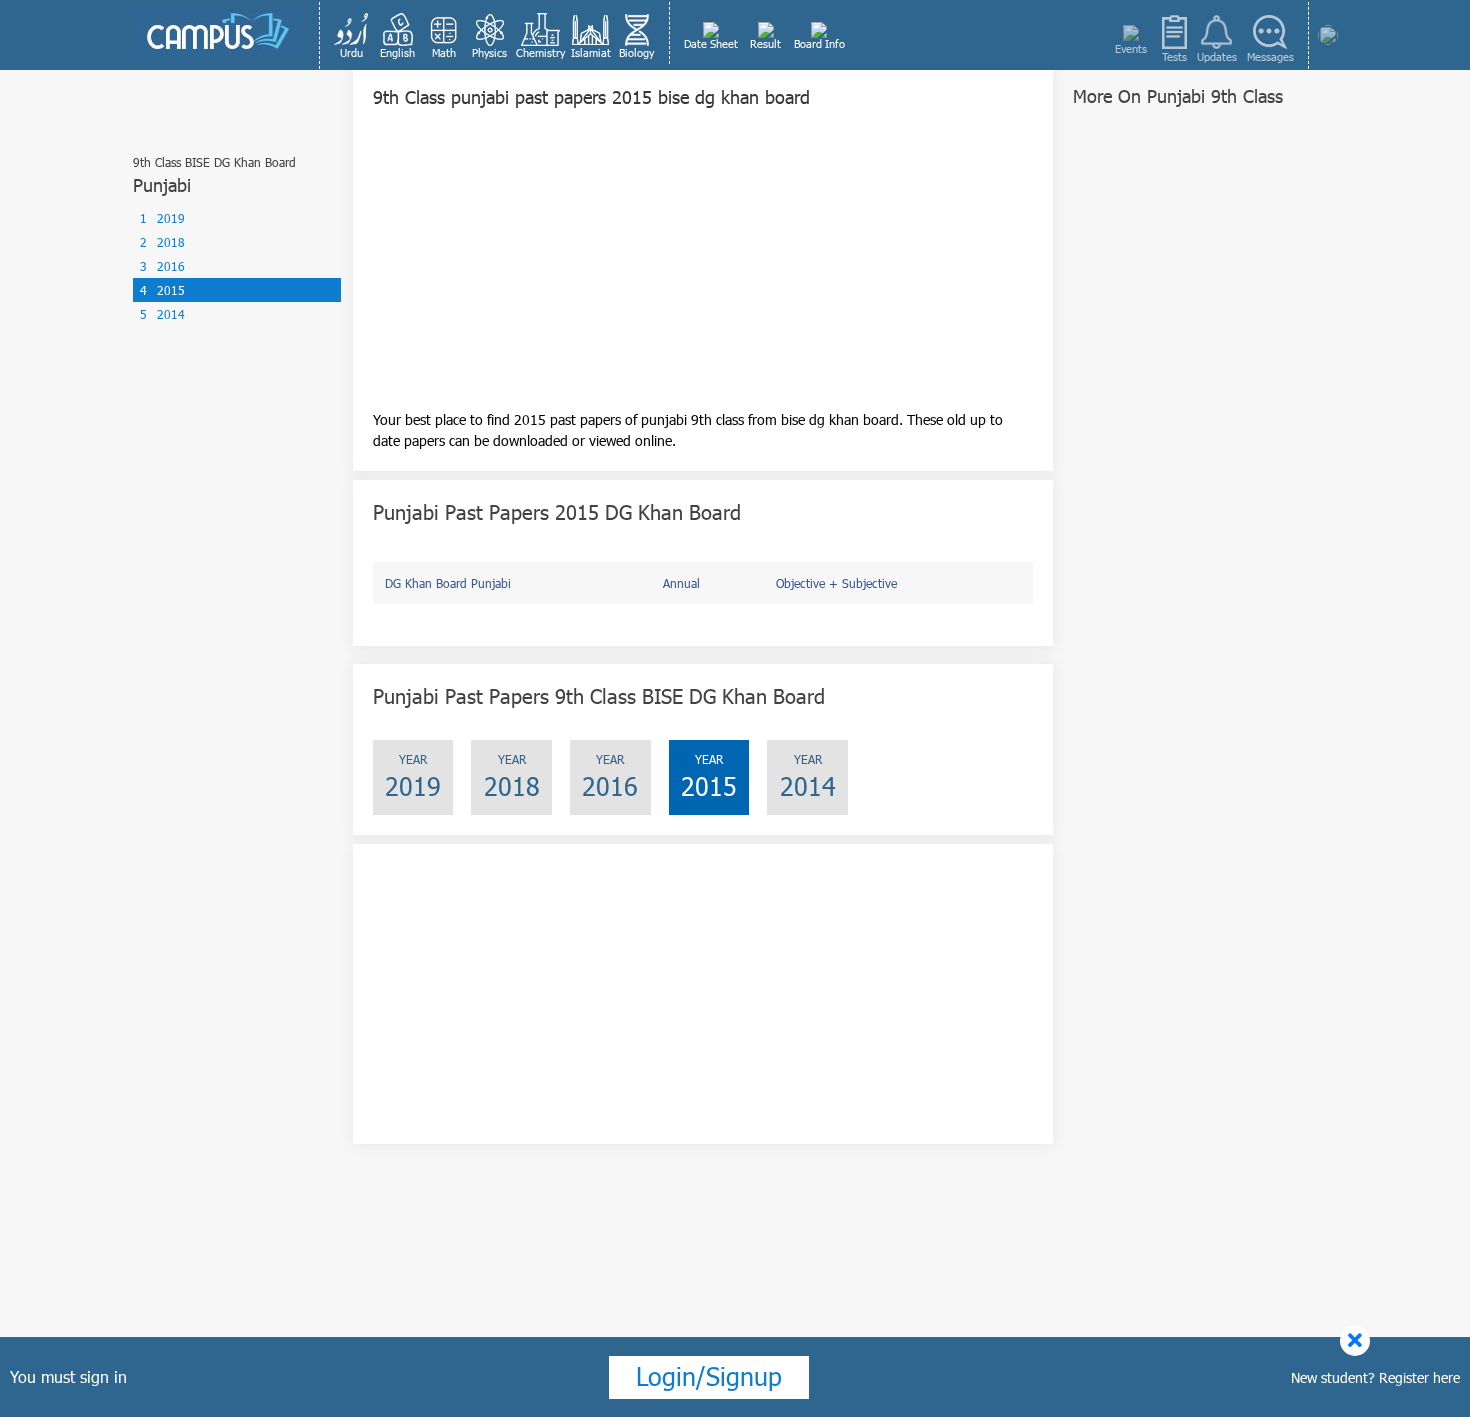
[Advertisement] (703, 269)
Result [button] (765, 43)
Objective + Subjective (836, 583)
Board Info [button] (819, 43)
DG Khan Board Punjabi (448, 583)
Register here (1419, 1377)
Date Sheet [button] (711, 43)
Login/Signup (709, 1376)
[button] (352, 35)
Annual (681, 583)
